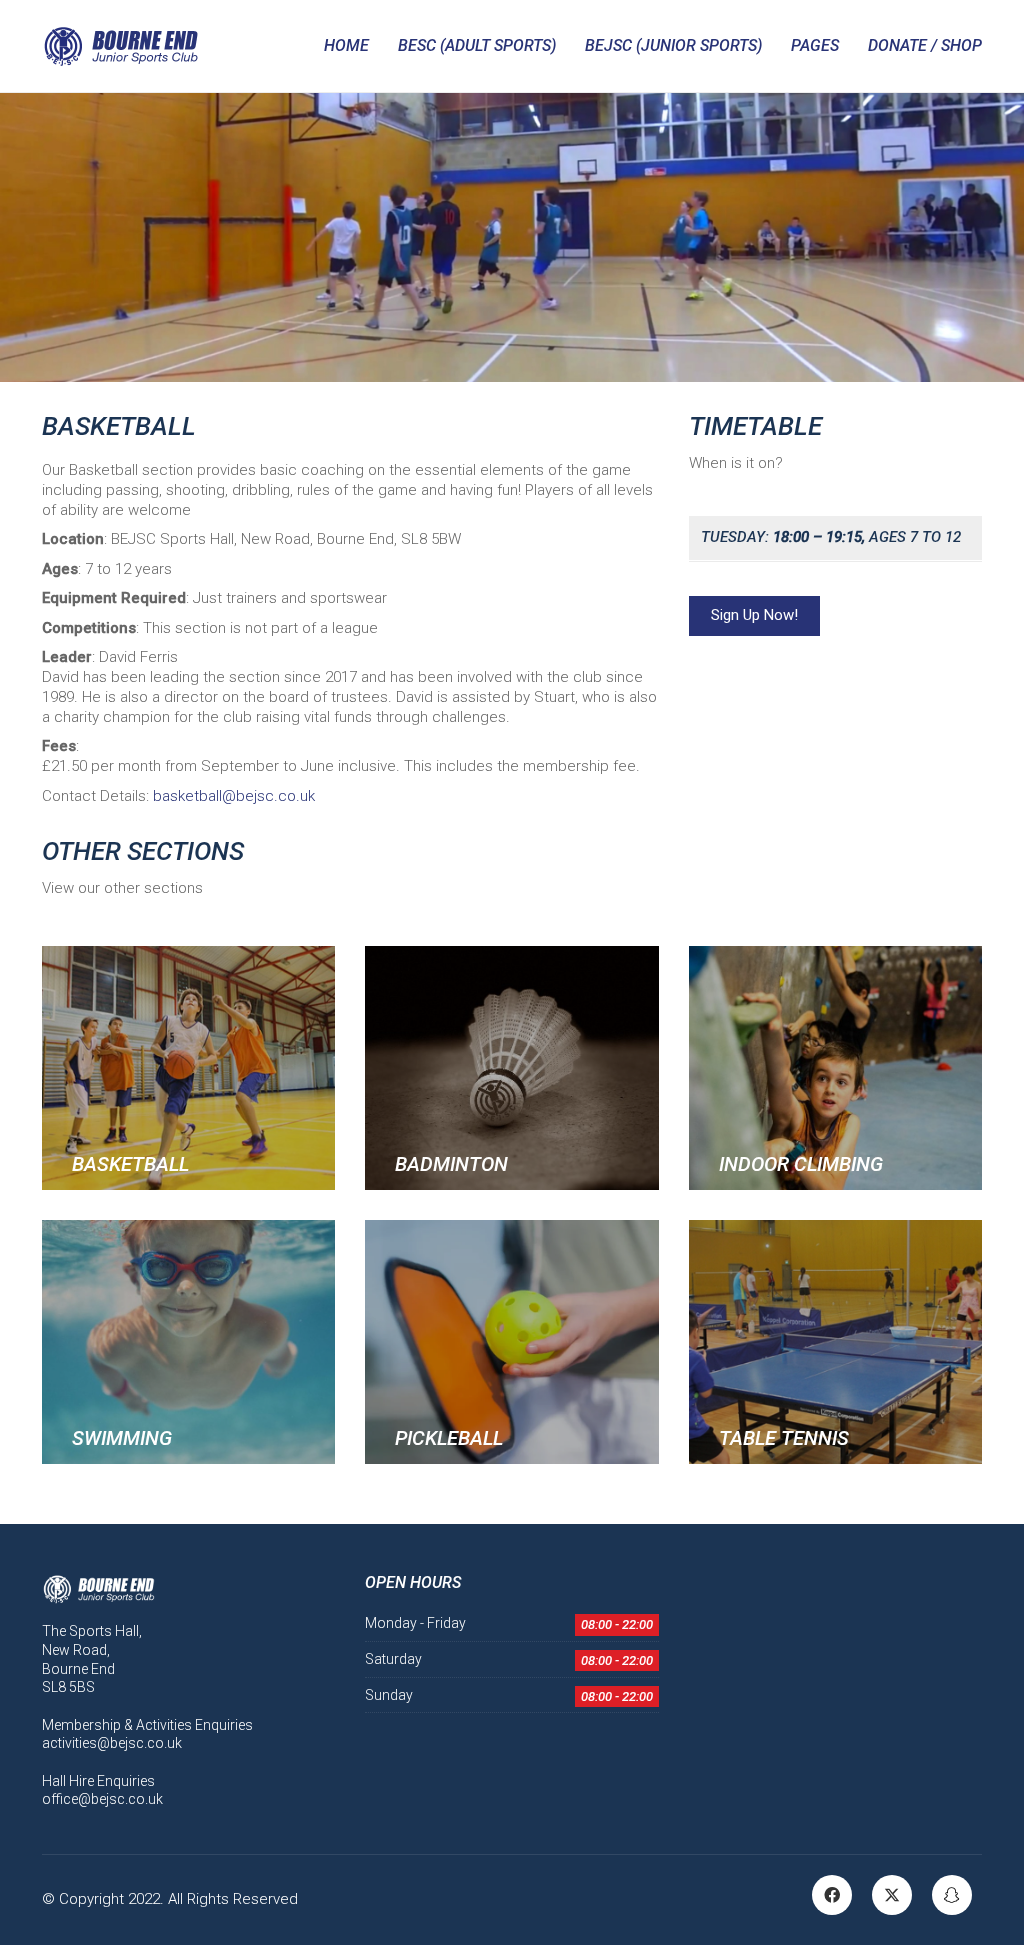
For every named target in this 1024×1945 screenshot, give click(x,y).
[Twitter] (892, 1895)
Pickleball (449, 1438)
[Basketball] (188, 1068)
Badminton (451, 1164)
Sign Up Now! (754, 615)
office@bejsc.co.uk (102, 1799)
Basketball (130, 1164)
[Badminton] (511, 1068)
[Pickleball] (511, 1342)
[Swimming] (188, 1342)
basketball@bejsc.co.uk (234, 796)
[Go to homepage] (120, 46)
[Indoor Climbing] (835, 1068)
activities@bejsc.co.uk (112, 1743)
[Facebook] (832, 1895)
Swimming (122, 1438)
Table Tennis (784, 1438)
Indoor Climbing (801, 1164)
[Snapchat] (952, 1895)
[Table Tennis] (835, 1342)
